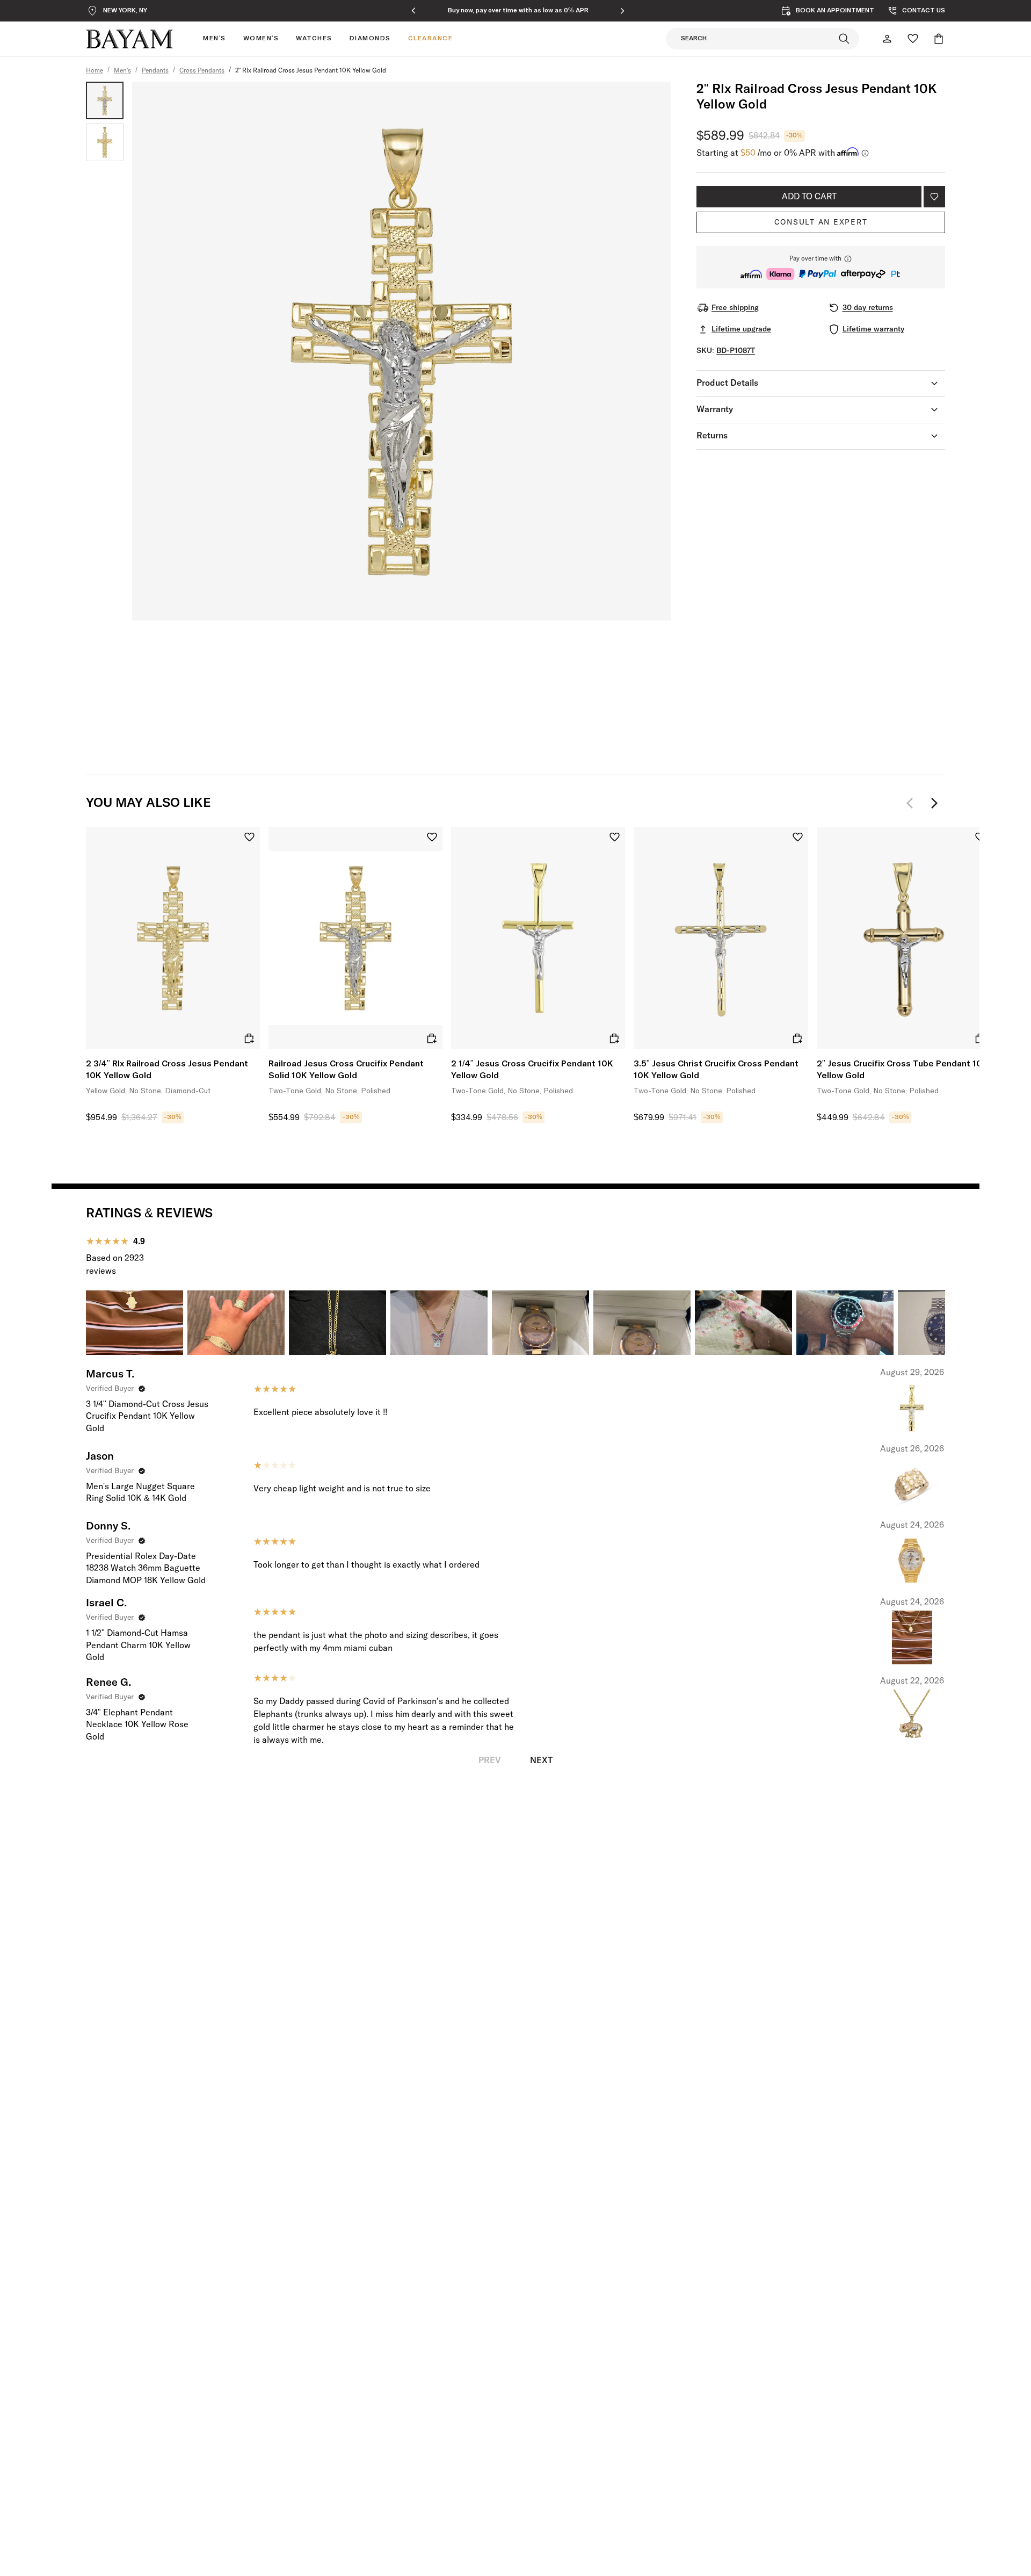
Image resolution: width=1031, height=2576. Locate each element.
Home (95, 71)
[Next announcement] (622, 11)
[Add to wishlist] (934, 197)
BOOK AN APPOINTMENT (835, 11)
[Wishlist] (913, 39)
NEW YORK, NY (125, 11)
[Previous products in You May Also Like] (913, 803)
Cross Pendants (202, 71)
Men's (122, 71)
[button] (821, 267)
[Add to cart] (249, 1038)
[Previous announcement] (413, 11)
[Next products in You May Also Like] (934, 803)
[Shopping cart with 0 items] (939, 39)
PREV (490, 1760)
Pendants (155, 71)
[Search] (844, 39)
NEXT (541, 1760)
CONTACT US (924, 11)
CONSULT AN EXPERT (821, 222)
